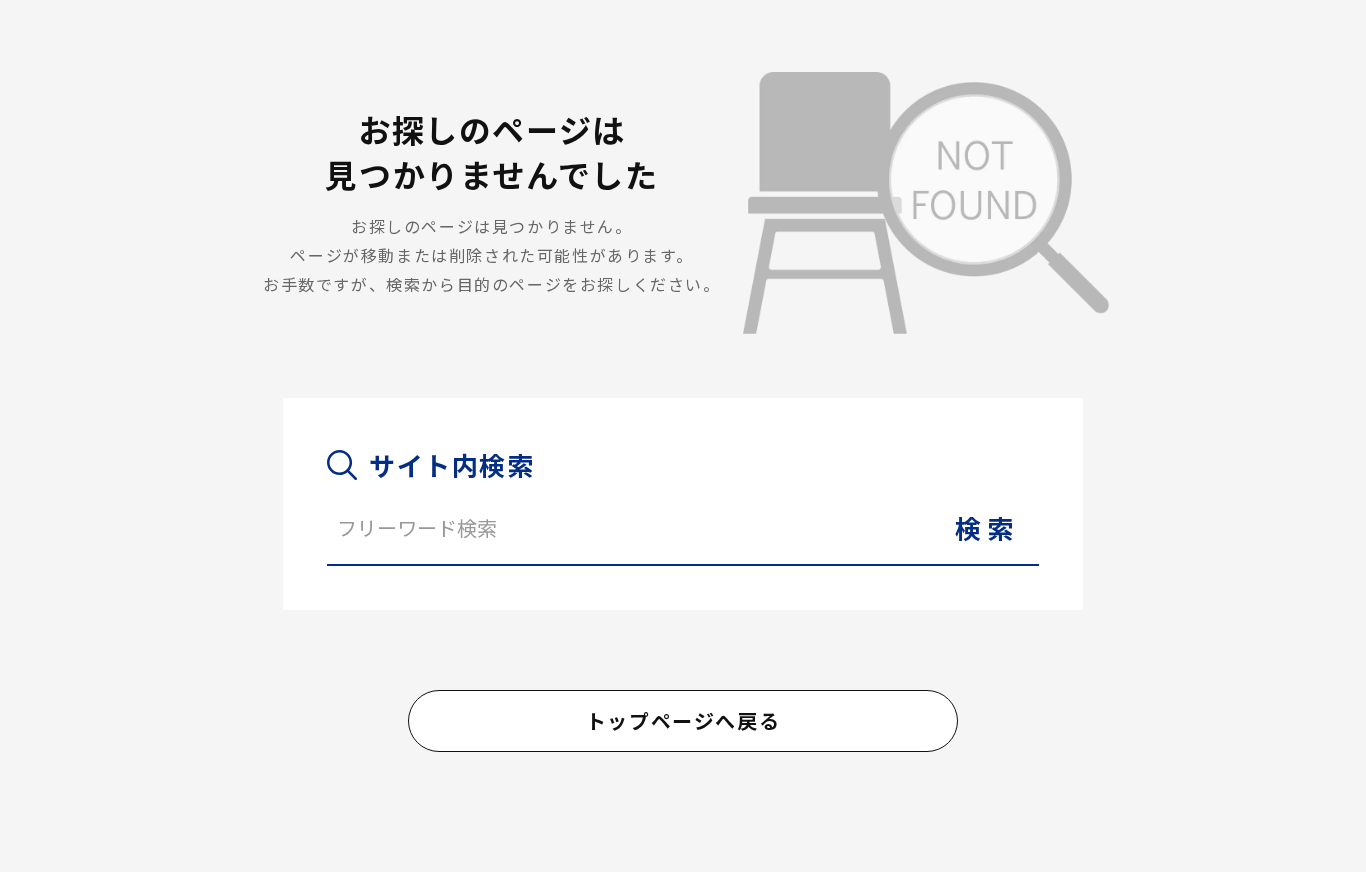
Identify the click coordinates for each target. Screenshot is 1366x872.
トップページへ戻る (683, 720)
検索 (987, 527)
